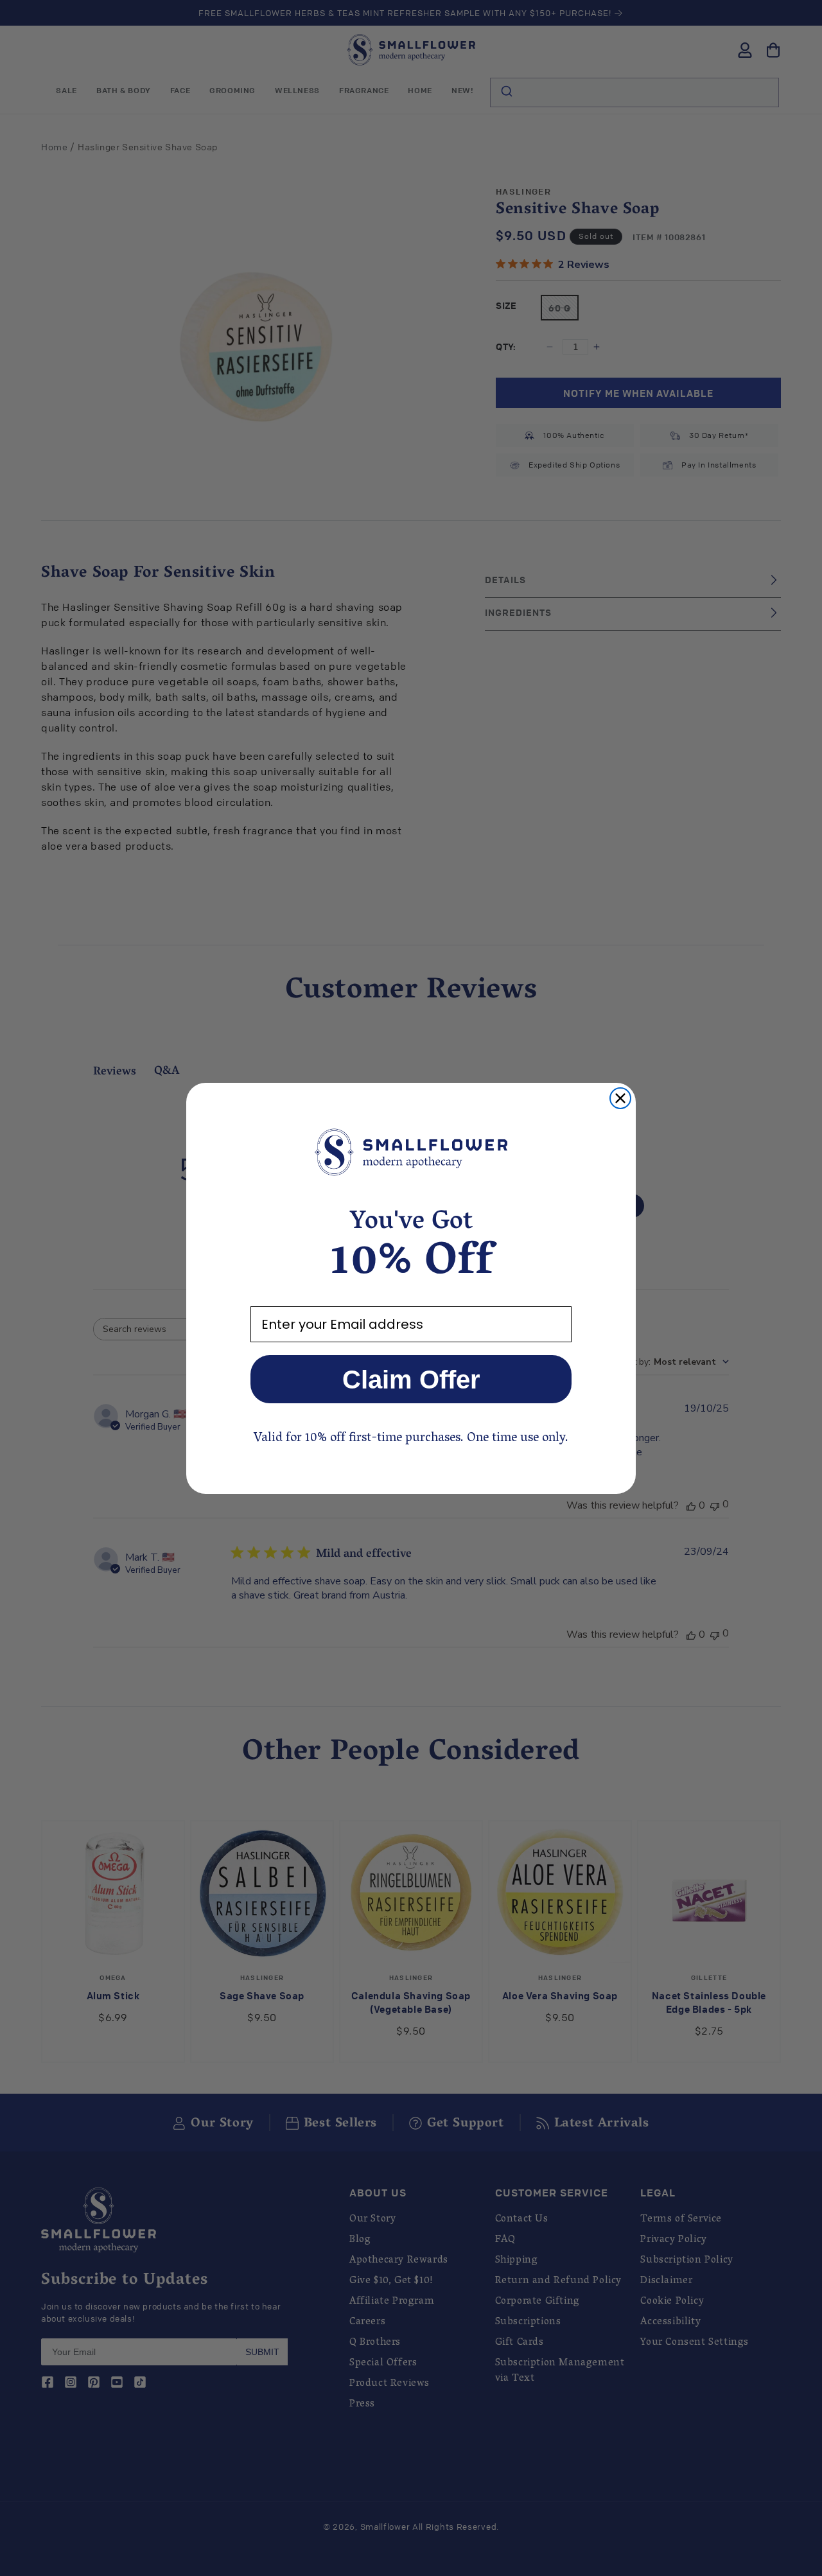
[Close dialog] (620, 1098)
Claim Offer (411, 1380)
